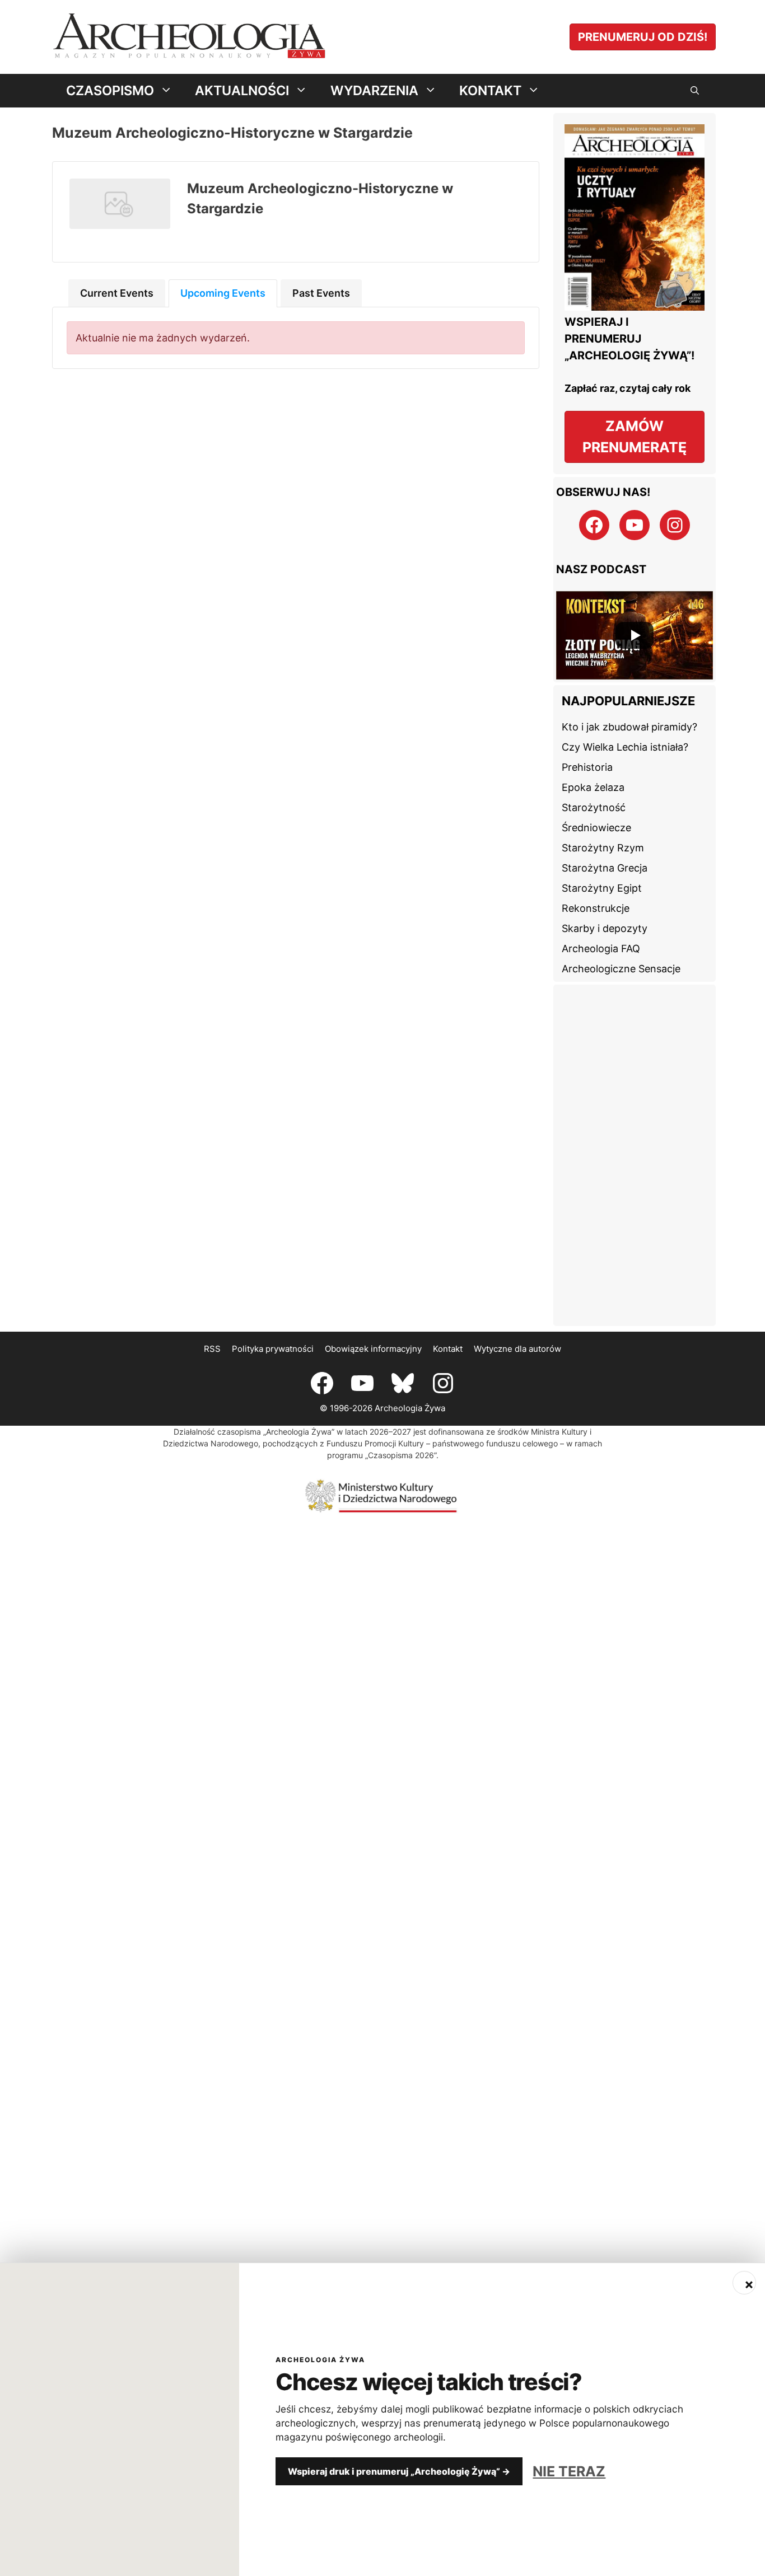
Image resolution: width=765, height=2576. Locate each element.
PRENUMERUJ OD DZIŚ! (643, 37)
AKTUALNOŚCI (242, 90)
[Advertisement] (635, 1155)
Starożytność (594, 807)
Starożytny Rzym (603, 848)
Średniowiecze (596, 828)
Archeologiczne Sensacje (621, 969)
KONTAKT (490, 90)
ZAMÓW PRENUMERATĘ (635, 437)
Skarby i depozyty (605, 928)
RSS (212, 1349)
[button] (695, 91)
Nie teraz (569, 2471)
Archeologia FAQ (601, 949)
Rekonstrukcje (596, 908)
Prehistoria (587, 767)
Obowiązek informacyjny (373, 1349)
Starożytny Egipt (602, 888)
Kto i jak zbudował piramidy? (629, 727)
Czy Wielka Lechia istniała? (625, 747)
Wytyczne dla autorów (517, 1349)
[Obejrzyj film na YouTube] (635, 635)
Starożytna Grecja (605, 868)
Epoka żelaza (593, 787)
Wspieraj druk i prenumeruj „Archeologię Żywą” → (399, 2471)
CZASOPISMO (110, 90)
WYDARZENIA (374, 90)
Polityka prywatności (273, 1349)
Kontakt (448, 1349)
